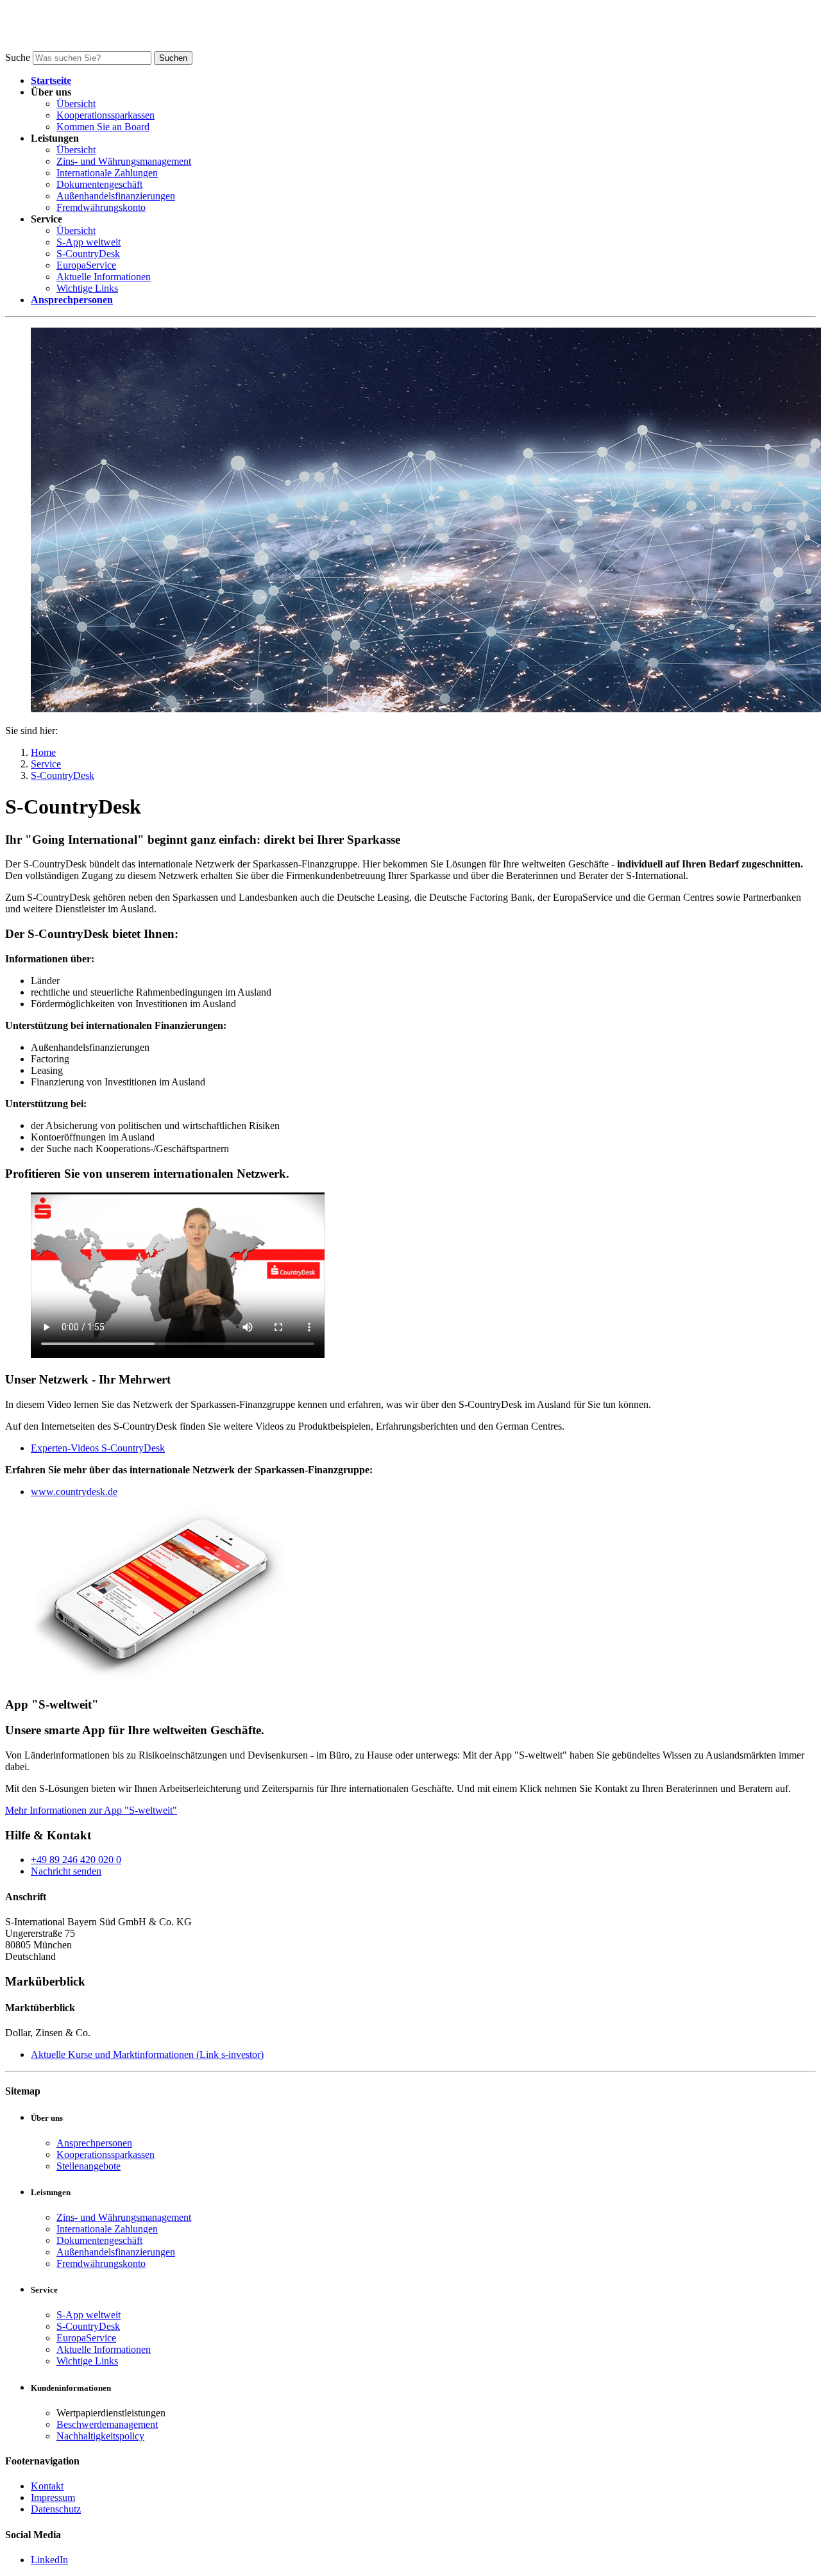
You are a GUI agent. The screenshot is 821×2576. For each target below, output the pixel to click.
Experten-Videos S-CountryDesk (98, 1448)
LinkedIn (49, 2560)
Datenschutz (56, 2509)
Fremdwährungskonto (101, 207)
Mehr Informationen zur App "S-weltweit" (91, 1810)
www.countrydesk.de (74, 1492)
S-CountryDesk (88, 254)
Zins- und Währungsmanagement (124, 161)
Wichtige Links (87, 288)
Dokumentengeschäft (99, 184)
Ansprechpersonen (94, 2143)
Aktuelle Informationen (104, 277)
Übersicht (76, 104)
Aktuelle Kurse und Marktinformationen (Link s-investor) (147, 2054)
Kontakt (47, 2486)
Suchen (173, 58)
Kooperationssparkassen (106, 115)
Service (46, 764)
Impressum (53, 2497)
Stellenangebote (89, 2166)
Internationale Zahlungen (107, 173)
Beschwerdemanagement (107, 2424)
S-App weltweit (89, 242)
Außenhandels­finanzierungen (116, 196)
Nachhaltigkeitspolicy (100, 2436)
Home (43, 752)
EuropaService (86, 265)
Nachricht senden (66, 1871)
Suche (18, 57)
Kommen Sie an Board (103, 127)
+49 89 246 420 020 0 (76, 1860)
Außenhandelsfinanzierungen (116, 2252)
